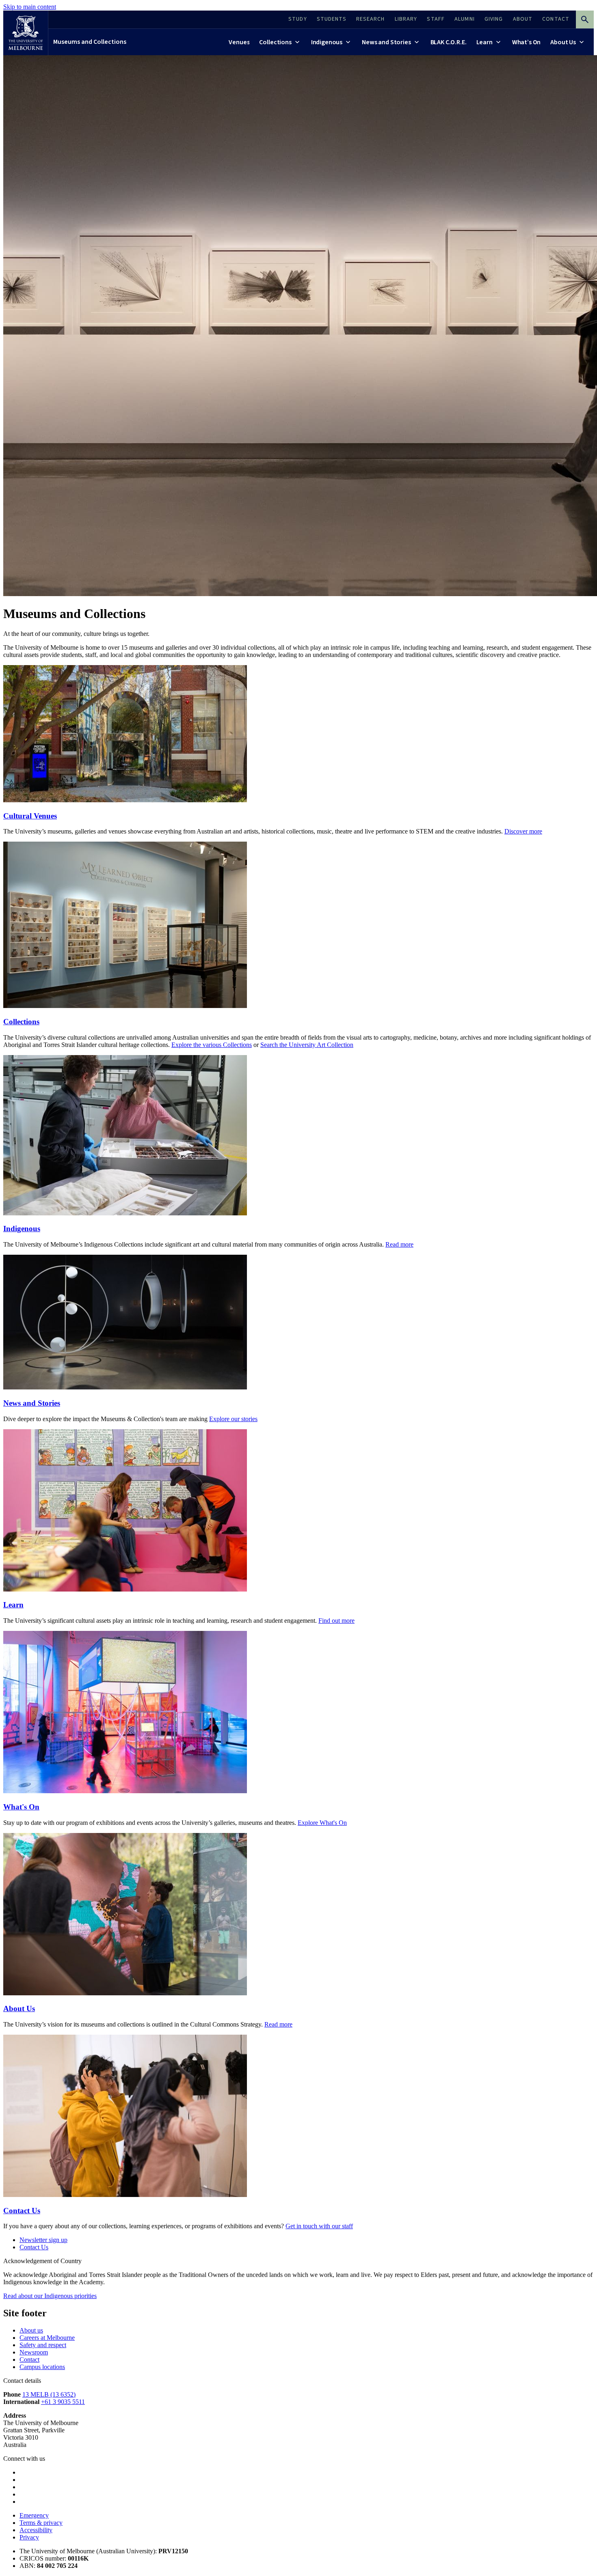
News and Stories (32, 1403)
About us (31, 2330)
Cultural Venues (30, 816)
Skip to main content (30, 7)
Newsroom (34, 2352)
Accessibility (36, 2530)
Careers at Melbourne (47, 2338)
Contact (29, 2360)
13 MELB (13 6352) (49, 2394)
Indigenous (22, 1229)
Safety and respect (43, 2345)
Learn (13, 1605)
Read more (399, 1244)
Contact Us (22, 2211)
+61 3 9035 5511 (63, 2402)
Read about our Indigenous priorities (50, 2296)
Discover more (523, 831)
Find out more (336, 1621)
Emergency (34, 2515)
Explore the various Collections (212, 1045)
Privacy (29, 2537)
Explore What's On (322, 1823)
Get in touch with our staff (319, 2226)
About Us (19, 2008)
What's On (21, 1807)
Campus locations (42, 2367)
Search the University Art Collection (307, 1045)
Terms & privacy (41, 2523)
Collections (21, 1022)
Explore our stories (233, 1419)
